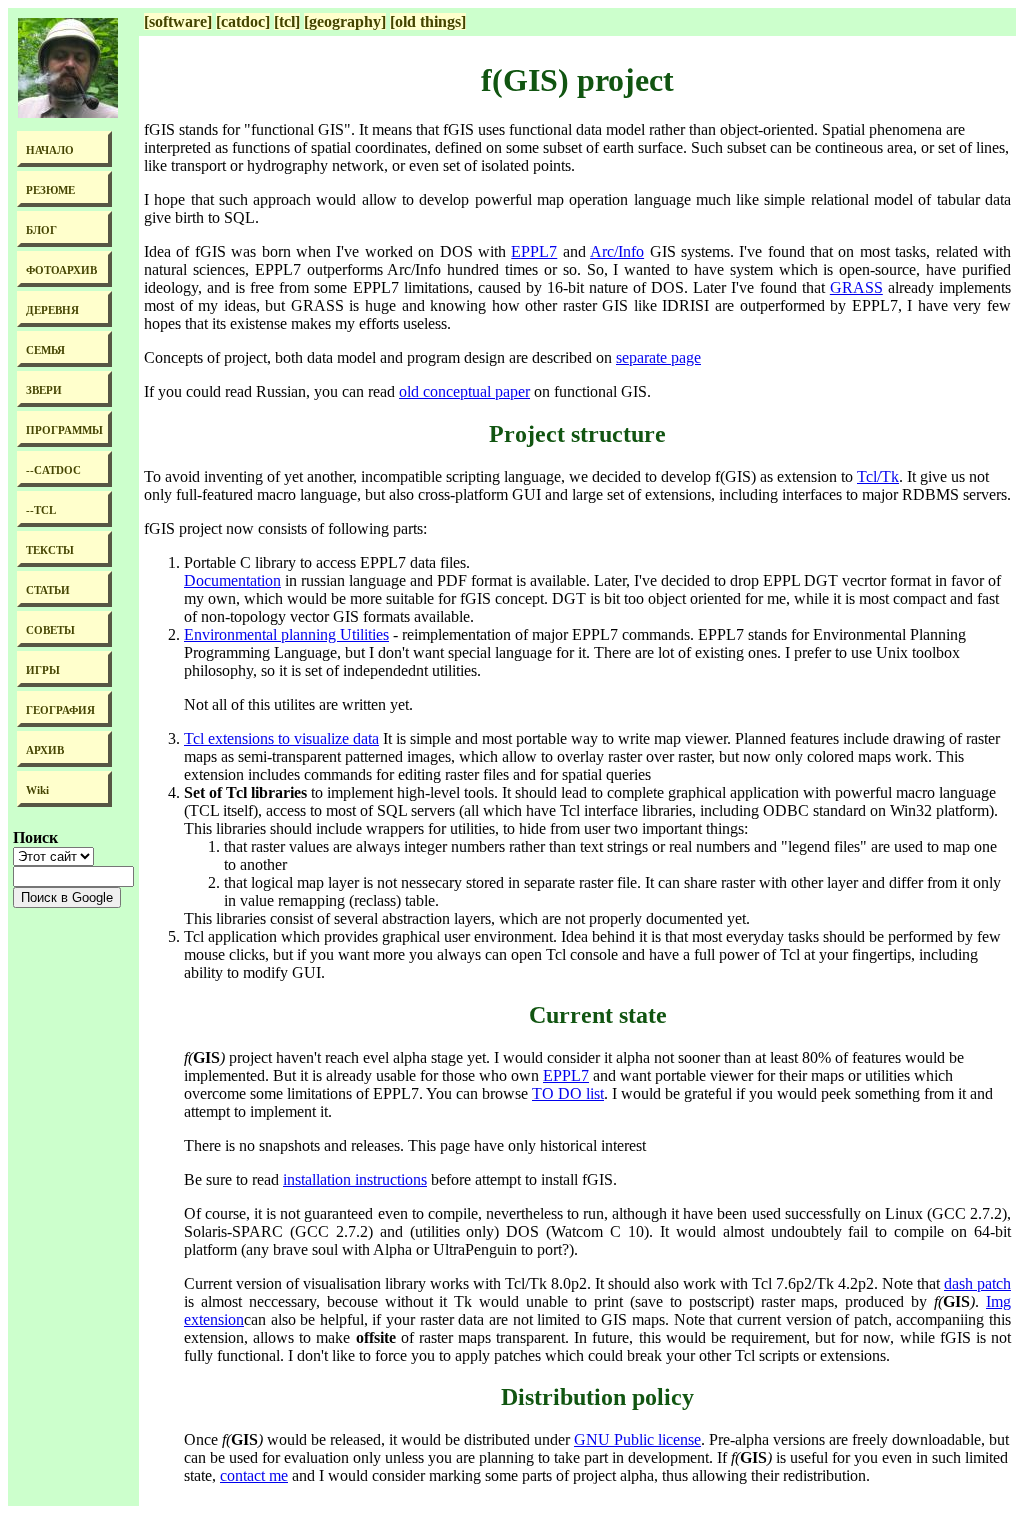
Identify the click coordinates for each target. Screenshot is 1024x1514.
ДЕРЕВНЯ (52, 310)
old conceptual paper (464, 391)
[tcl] (287, 21)
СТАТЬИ (48, 590)
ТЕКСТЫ (50, 550)
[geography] (345, 21)
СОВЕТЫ (50, 630)
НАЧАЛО (50, 150)
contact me (254, 1475)
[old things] (428, 21)
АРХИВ (45, 750)
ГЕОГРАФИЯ (60, 710)
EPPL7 (534, 251)
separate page (658, 357)
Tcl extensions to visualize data (281, 738)
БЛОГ (41, 230)
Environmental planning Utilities (286, 634)
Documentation (232, 580)
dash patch (977, 1283)
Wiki (37, 790)
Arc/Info (617, 251)
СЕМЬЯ (45, 350)
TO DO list (568, 1093)
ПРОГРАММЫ (64, 430)
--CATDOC (53, 470)
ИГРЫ (43, 670)
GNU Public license (637, 1439)
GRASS (856, 287)
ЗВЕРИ (44, 390)
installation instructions (355, 1179)
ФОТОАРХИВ (61, 270)
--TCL (41, 510)
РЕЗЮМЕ (50, 190)
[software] (178, 21)
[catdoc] (243, 21)
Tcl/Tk (878, 476)
